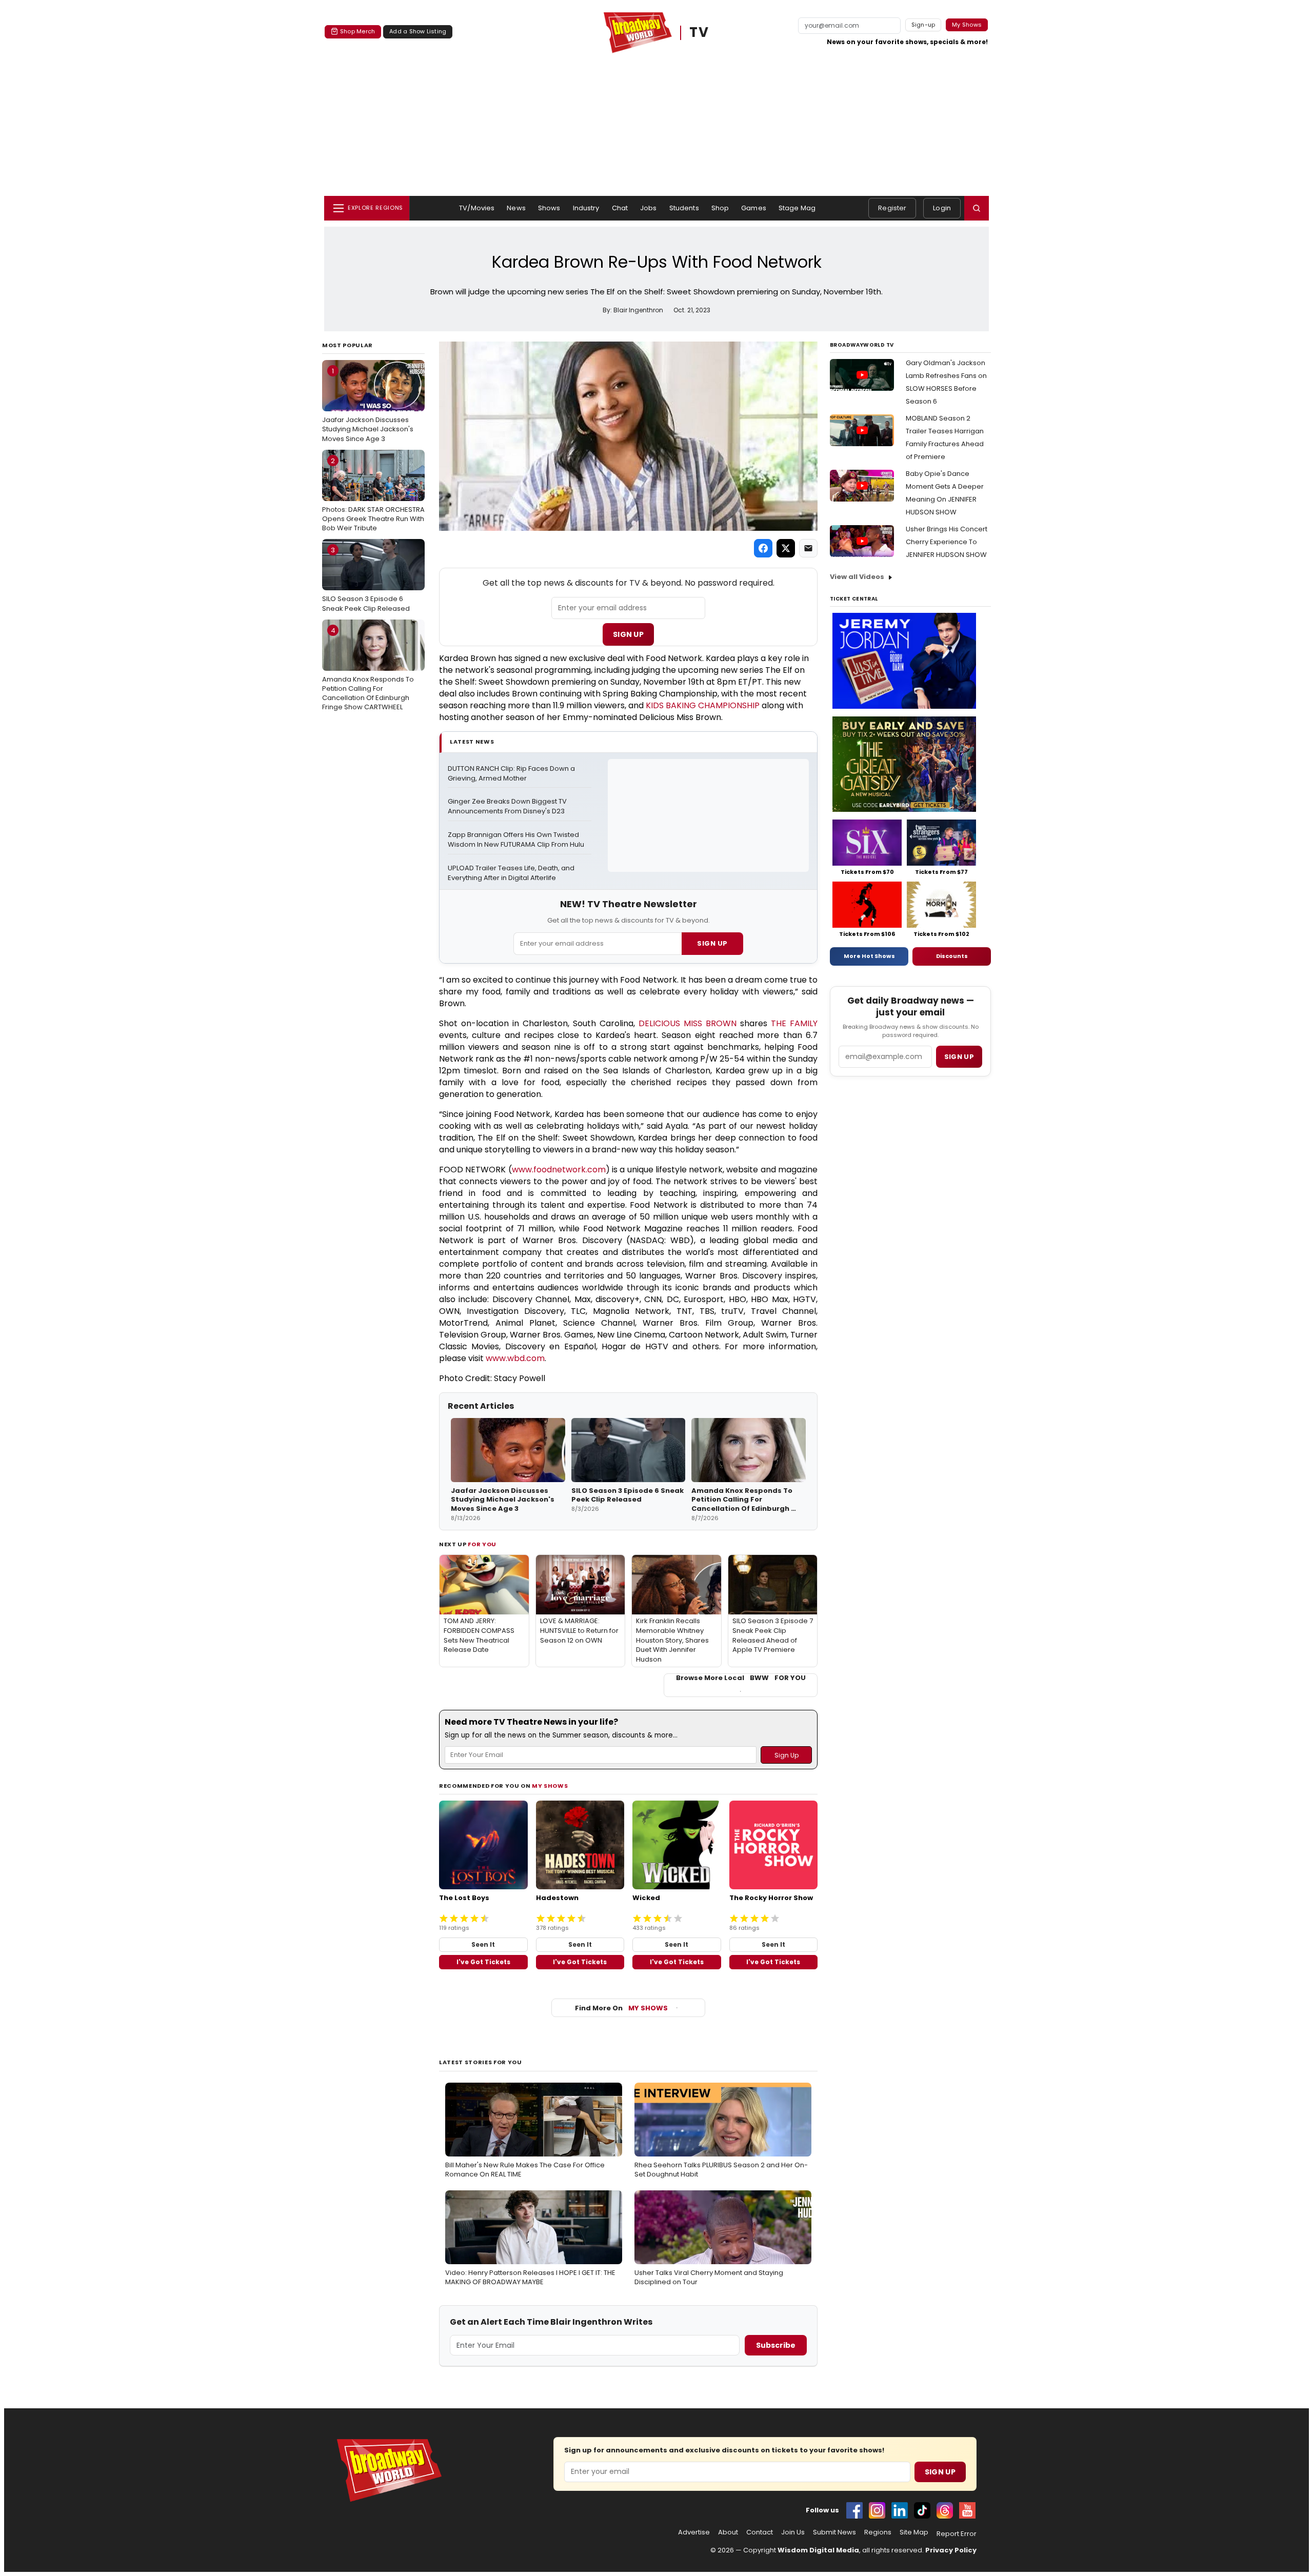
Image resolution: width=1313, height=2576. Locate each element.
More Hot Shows (869, 956)
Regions (878, 2532)
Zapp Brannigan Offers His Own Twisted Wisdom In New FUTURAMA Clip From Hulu (516, 840)
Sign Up (628, 634)
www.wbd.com (515, 1358)
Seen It (483, 1944)
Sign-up (923, 25)
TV (699, 33)
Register (892, 208)
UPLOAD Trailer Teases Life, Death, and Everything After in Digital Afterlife (512, 873)
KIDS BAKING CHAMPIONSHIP (703, 705)
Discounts (952, 956)
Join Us (793, 2532)
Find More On (621, 2008)
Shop (720, 208)
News (516, 208)
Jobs (649, 208)
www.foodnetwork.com (559, 1170)
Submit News (834, 2532)
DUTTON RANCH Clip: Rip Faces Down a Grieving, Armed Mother (512, 774)
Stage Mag (797, 208)
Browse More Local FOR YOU (741, 1678)
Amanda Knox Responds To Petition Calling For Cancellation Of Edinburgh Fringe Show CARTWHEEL (368, 669)
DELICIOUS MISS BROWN (688, 1023)
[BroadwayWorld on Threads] (945, 2510)
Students (684, 208)
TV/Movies (477, 208)
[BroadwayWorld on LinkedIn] (900, 2510)
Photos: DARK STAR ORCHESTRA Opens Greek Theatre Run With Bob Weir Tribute (373, 494)
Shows (549, 208)
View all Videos (857, 577)
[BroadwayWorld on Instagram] (877, 2510)
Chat (620, 208)
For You (482, 1544)
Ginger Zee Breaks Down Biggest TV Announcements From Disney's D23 (508, 806)
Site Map (914, 2532)
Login (942, 208)
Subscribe (776, 2345)
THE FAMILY (794, 1023)
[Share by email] (808, 548)
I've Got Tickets (483, 1962)
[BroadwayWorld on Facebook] (854, 2510)
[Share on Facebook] (763, 548)
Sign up (959, 1057)
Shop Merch (357, 31)
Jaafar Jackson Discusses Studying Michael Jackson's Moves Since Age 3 (368, 405)
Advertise (694, 2532)
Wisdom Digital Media (818, 2550)
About (728, 2532)
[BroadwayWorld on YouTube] (967, 2510)
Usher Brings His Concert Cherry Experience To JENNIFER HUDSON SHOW (947, 542)
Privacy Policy (951, 2550)
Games (754, 208)
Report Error (957, 2534)
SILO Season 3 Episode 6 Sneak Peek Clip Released (366, 579)
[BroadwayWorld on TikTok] (922, 2510)
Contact (760, 2532)
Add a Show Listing (418, 31)
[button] (977, 208)
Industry (586, 208)
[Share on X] (786, 548)
